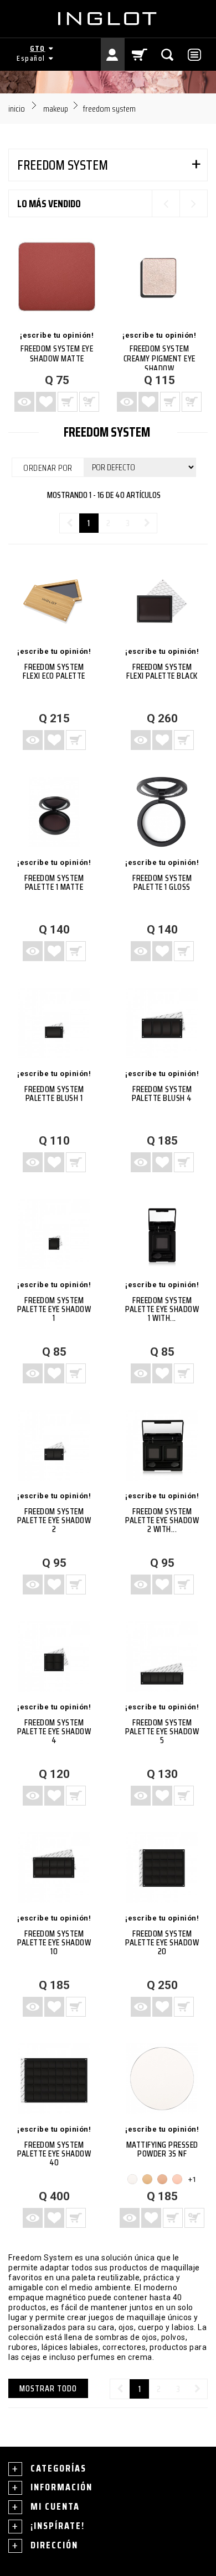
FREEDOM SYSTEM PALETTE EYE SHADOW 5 (162, 1731)
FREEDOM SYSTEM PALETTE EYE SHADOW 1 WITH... (162, 1309)
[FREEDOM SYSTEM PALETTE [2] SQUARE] (54, 1446)
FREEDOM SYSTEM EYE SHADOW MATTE (57, 353)
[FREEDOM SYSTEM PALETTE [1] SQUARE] (54, 1234)
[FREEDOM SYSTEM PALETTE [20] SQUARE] (162, 1868)
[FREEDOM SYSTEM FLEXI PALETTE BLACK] (162, 601)
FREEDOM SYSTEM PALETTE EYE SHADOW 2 (54, 1520)
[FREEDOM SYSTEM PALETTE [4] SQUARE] (54, 1657)
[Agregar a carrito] (76, 740)
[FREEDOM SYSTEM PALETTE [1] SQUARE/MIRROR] (162, 1234)
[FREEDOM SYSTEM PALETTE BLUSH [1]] (54, 1023)
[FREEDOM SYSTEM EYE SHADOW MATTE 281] (57, 277)
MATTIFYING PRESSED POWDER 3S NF (162, 2149)
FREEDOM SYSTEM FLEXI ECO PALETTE (54, 671)
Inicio (17, 109)
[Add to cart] (68, 402)
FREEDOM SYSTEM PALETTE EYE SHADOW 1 (54, 1309)
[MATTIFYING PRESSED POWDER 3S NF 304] (177, 2179)
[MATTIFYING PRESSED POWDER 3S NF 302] (147, 2179)
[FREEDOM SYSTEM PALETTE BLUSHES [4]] (162, 1023)
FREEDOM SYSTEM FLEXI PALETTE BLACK (162, 671)
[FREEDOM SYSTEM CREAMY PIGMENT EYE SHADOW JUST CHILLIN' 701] (159, 277)
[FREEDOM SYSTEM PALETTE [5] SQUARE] (162, 1657)
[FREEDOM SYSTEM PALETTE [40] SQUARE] (54, 2079)
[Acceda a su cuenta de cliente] (113, 54)
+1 (192, 2179)
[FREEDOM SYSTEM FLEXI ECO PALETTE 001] (54, 601)
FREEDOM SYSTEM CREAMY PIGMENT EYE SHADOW (160, 358)
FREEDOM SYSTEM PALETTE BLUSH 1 (54, 1093)
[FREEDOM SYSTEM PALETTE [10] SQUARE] (54, 1868)
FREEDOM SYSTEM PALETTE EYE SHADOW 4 (54, 1731)
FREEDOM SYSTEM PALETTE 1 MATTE (54, 882)
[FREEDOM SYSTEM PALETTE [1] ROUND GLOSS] (162, 812)
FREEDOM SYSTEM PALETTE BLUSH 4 (162, 1093)
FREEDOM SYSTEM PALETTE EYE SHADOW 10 (54, 1942)
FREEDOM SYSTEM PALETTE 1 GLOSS (162, 882)
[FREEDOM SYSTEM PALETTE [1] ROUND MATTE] (54, 812)
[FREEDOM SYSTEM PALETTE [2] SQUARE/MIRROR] (162, 1446)
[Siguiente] (147, 523)
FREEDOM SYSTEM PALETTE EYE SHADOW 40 (54, 2153)
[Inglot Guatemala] (108, 19)
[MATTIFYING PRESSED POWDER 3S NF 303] (162, 2179)
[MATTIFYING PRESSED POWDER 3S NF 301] (162, 2079)
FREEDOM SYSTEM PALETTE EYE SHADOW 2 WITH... (162, 1520)
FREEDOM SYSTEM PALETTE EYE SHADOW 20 (162, 1942)
